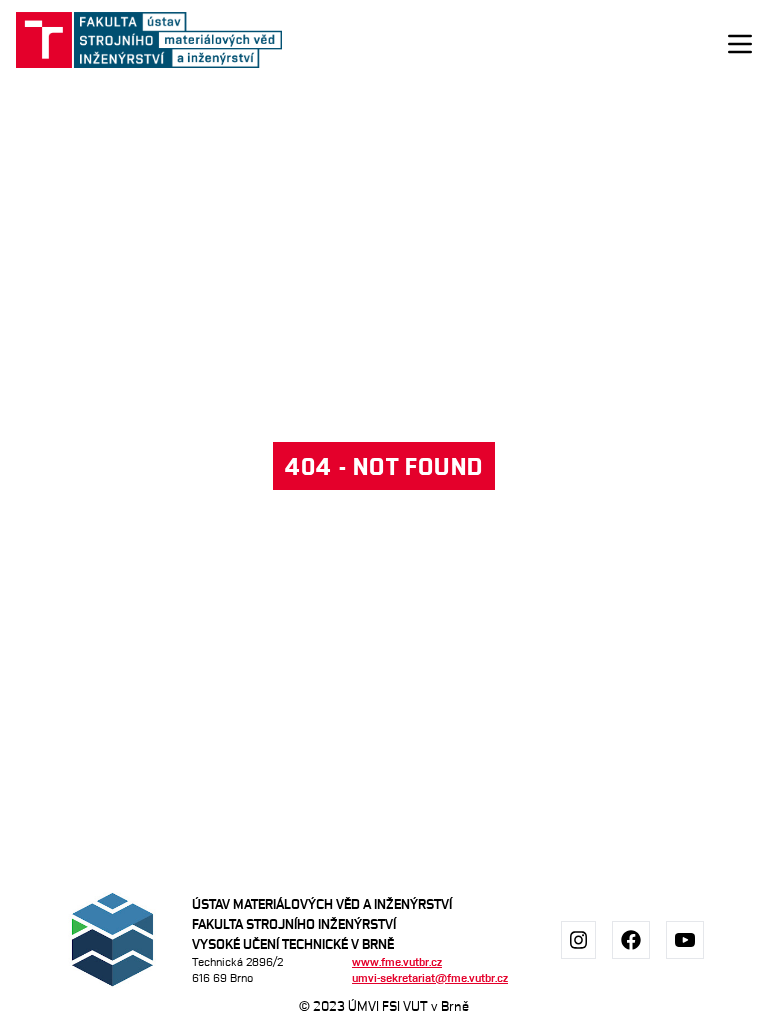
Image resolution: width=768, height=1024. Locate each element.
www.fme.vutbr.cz (397, 961)
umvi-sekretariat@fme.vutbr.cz (430, 977)
